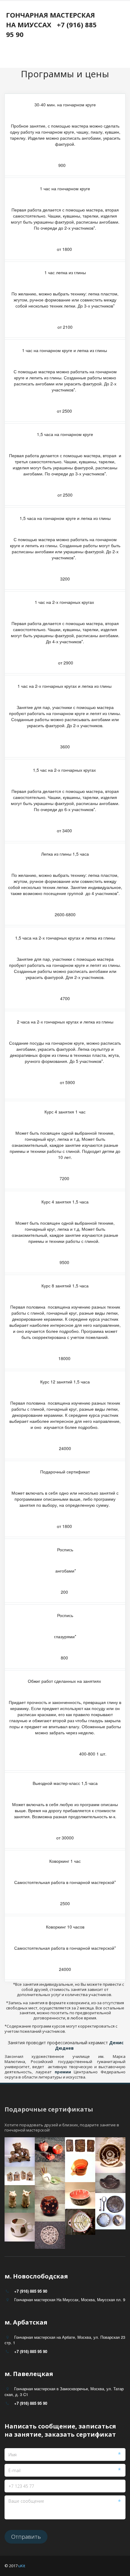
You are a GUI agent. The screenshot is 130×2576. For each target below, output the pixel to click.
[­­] (56, 54)
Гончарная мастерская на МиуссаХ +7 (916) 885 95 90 (51, 25)
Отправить (26, 2537)
